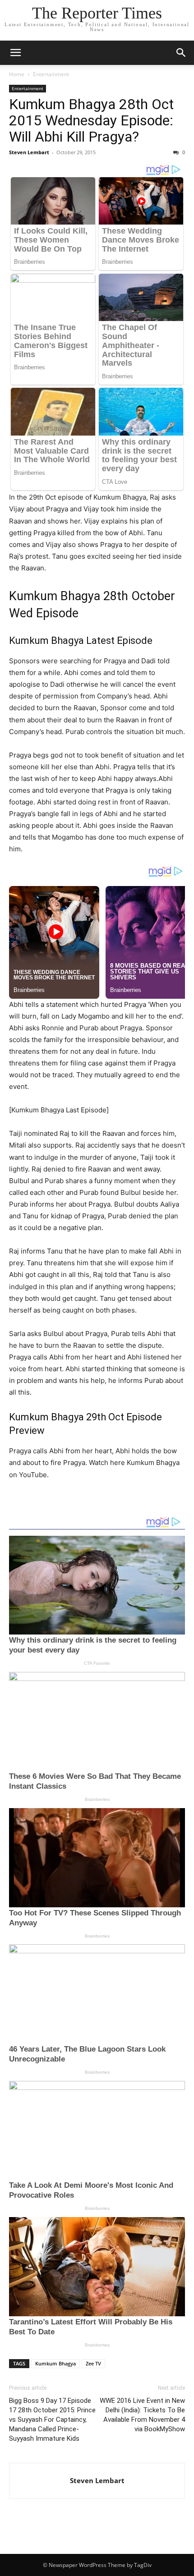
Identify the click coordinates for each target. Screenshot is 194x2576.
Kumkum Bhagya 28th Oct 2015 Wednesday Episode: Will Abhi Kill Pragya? (91, 120)
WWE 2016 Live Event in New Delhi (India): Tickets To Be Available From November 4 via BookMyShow (142, 2415)
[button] (15, 53)
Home (17, 74)
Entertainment (51, 74)
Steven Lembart (29, 152)
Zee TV (93, 2363)
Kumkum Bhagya (55, 2363)
